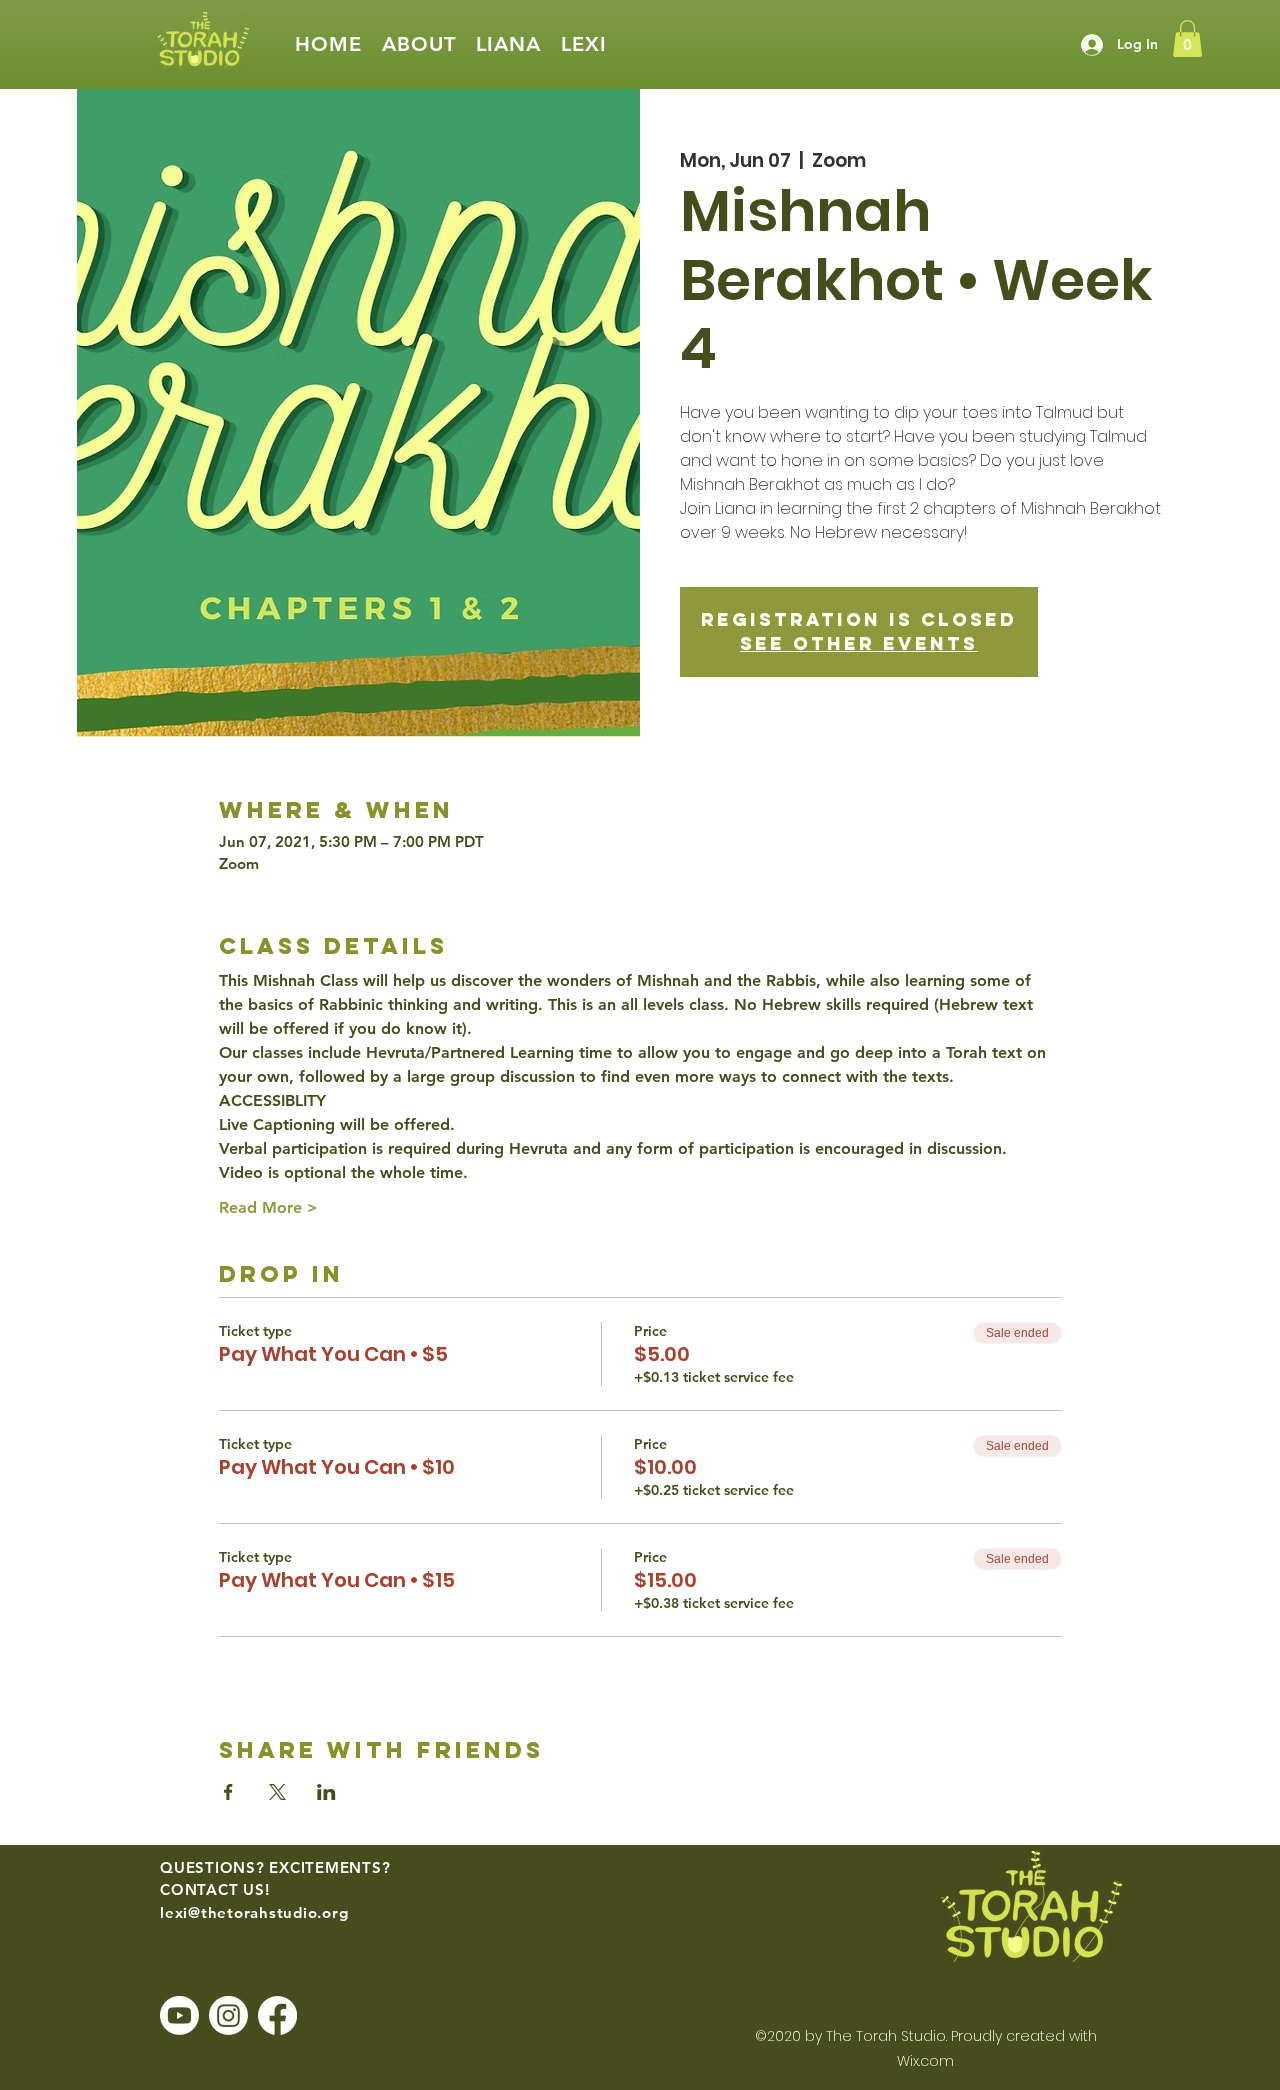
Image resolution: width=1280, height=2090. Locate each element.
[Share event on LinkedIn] (326, 1792)
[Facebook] (277, 2015)
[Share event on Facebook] (228, 1792)
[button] (419, 44)
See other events (859, 643)
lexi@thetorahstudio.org (254, 1912)
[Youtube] (179, 2015)
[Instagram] (228, 2015)
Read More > (268, 1207)
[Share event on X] (277, 1792)
